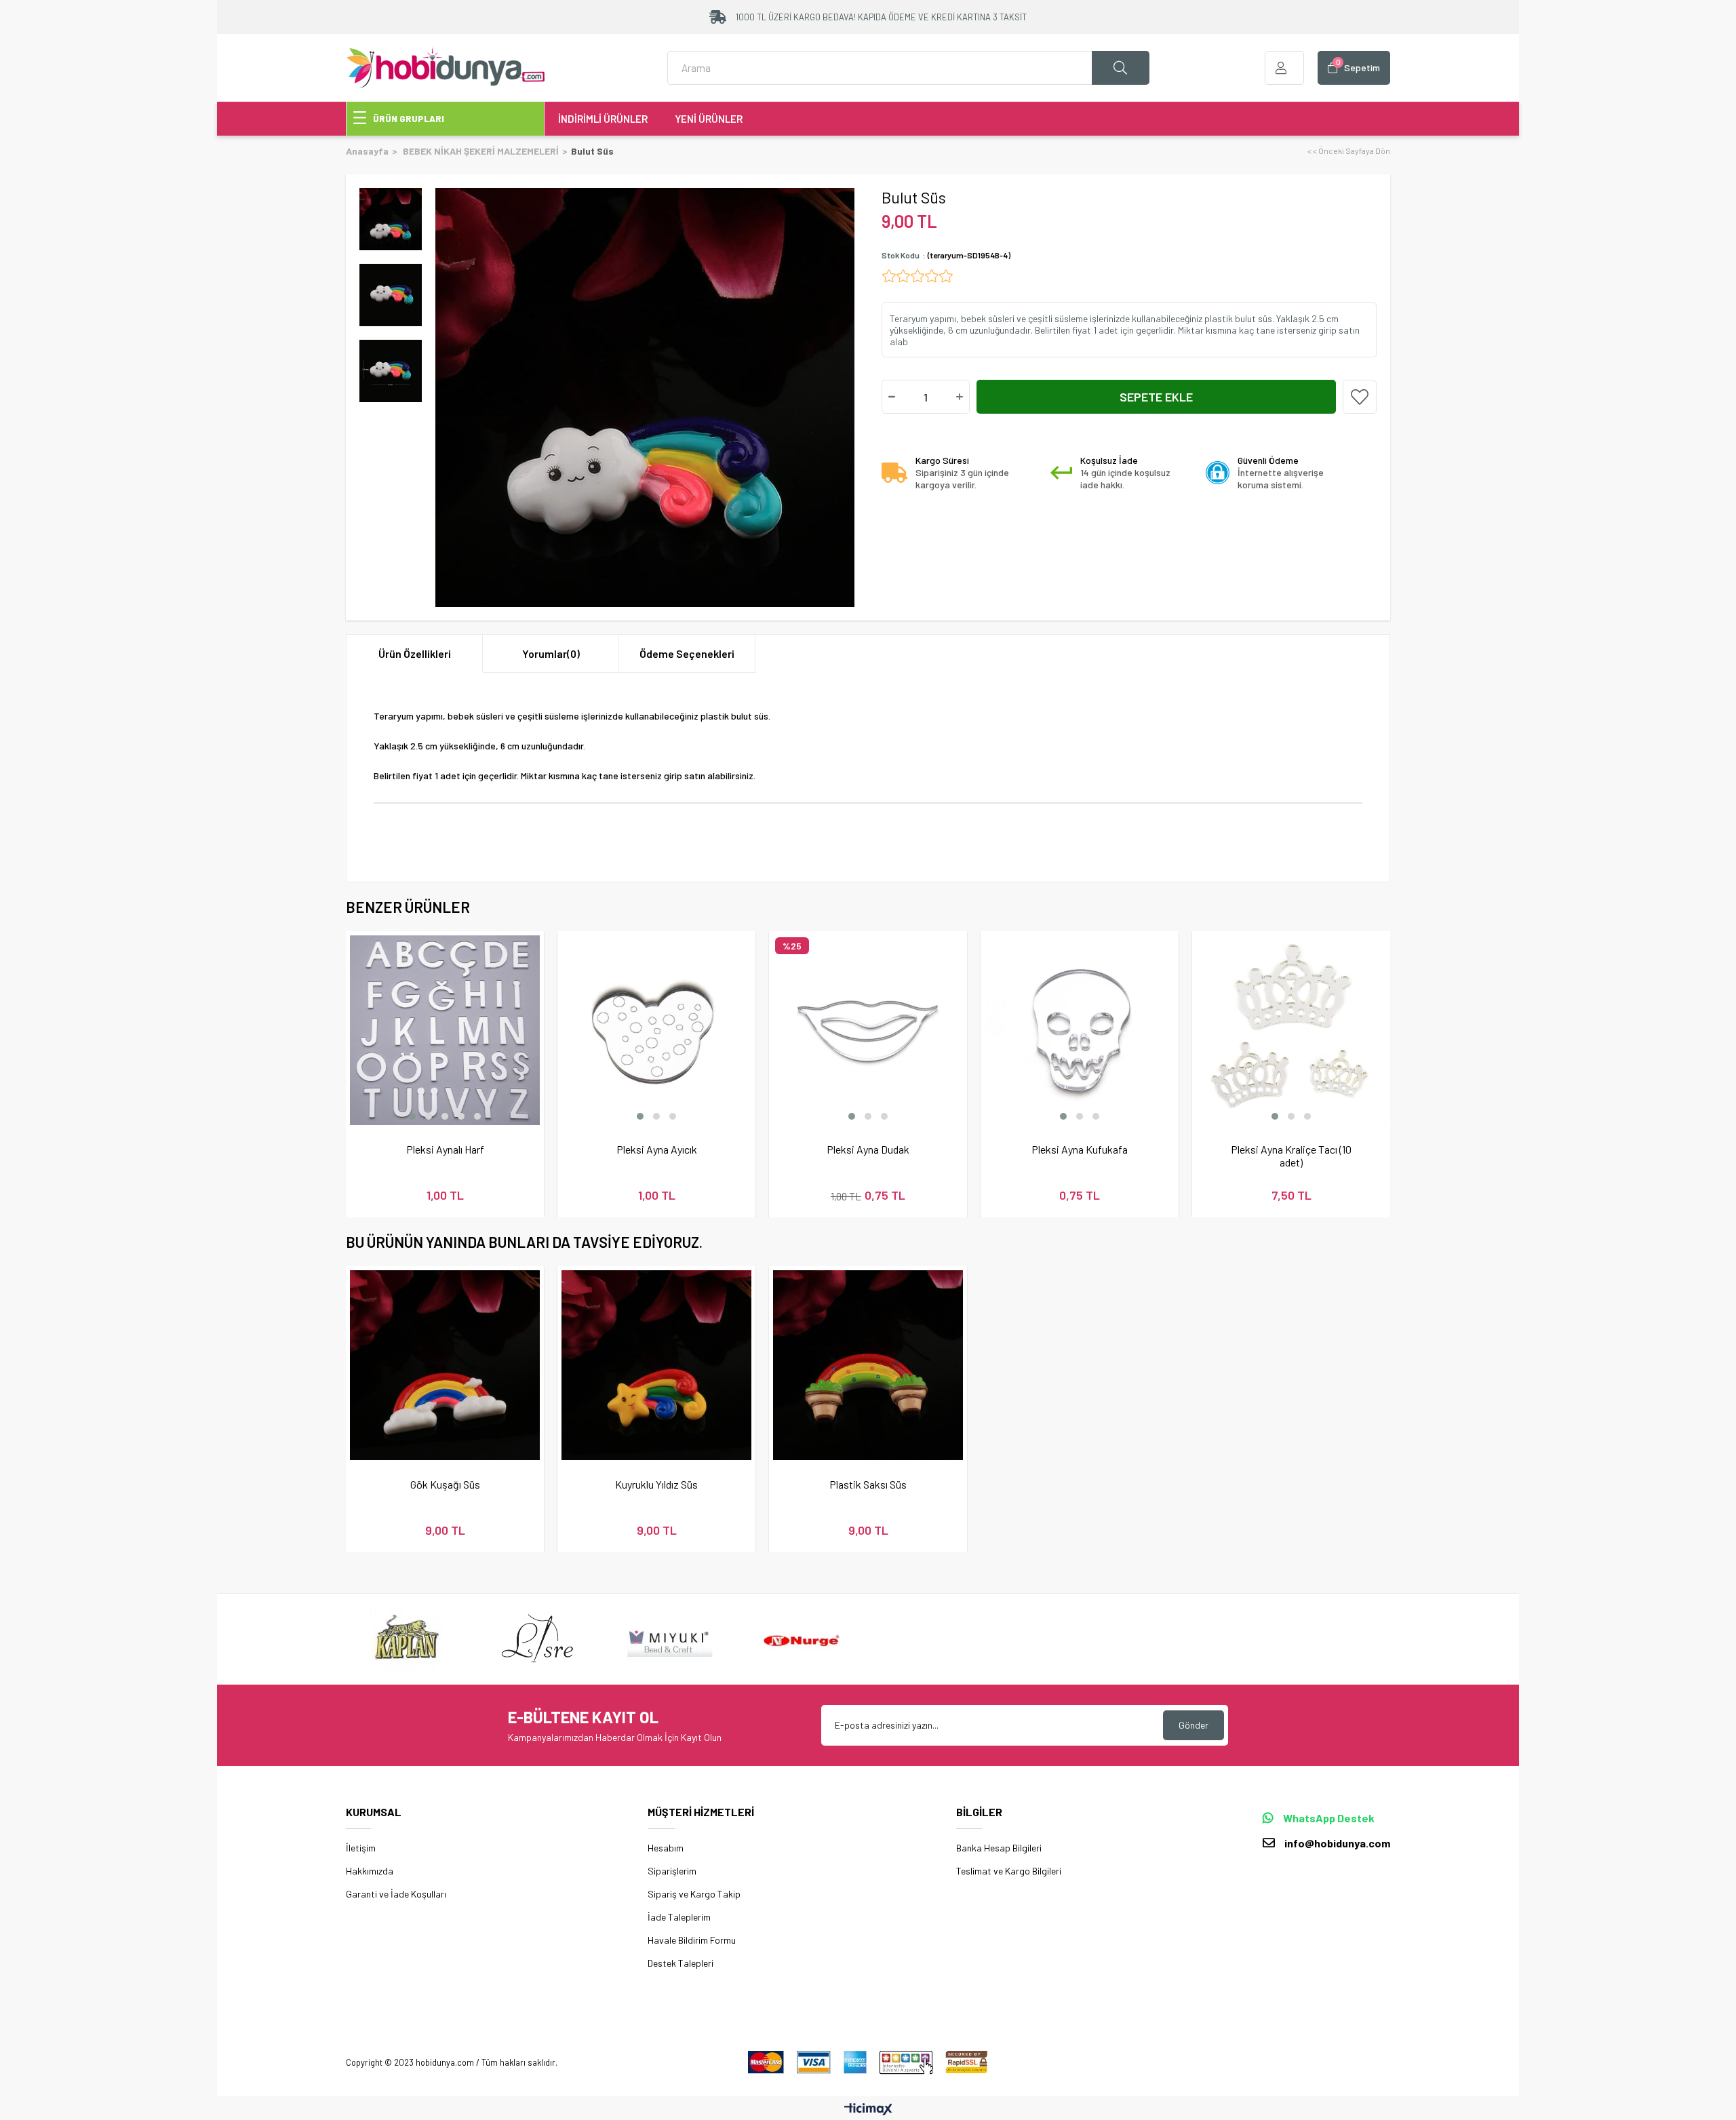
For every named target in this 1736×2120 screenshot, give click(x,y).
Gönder (1193, 1725)
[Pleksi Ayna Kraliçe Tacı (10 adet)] (1291, 1030)
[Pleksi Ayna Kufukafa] (1080, 1030)
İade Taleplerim (679, 1917)
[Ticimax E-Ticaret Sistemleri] (868, 2110)
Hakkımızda (370, 1871)
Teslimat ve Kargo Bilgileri (1009, 1871)
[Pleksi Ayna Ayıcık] (656, 1030)
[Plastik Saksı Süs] (868, 1365)
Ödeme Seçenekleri (687, 653)
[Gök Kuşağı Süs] (445, 1365)
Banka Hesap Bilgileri (999, 1848)
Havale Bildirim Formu (692, 1940)
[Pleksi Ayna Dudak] (868, 1030)
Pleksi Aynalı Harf (445, 1149)
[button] (412, 1116)
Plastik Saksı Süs (868, 1484)
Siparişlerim (672, 1871)
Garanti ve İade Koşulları (396, 1894)
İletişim (361, 1848)
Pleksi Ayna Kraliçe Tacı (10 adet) (1291, 1156)
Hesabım (666, 1848)
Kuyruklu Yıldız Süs (656, 1484)
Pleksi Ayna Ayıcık (657, 1149)
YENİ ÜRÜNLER (709, 119)
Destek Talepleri (680, 1963)
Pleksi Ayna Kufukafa (1080, 1149)
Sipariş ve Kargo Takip (694, 1894)
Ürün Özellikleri (415, 653)
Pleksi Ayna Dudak (868, 1149)
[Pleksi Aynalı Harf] (445, 1030)
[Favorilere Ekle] (1360, 397)
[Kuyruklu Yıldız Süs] (656, 1365)
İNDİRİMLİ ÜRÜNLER (603, 119)
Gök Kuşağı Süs (445, 1484)
